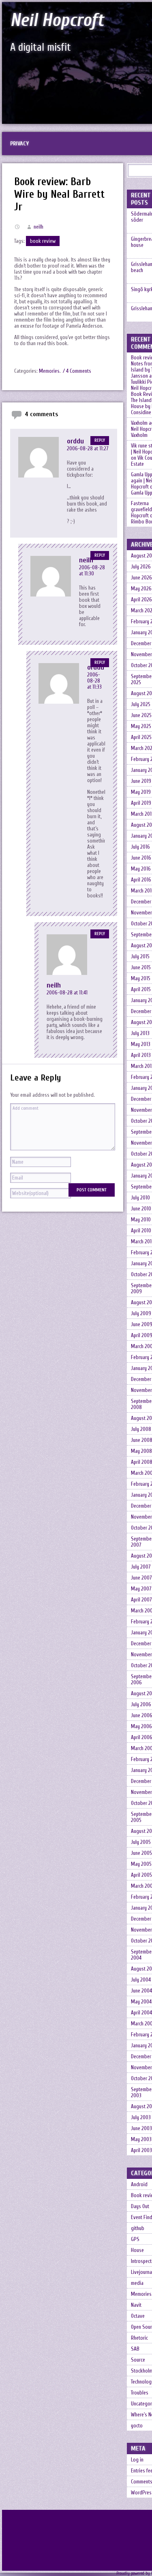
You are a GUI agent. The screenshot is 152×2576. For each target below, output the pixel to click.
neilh (39, 227)
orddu (75, 441)
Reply (100, 441)
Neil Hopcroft (57, 20)
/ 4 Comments (77, 371)
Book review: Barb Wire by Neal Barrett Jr (59, 194)
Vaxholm (139, 435)
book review (43, 241)
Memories (49, 371)
